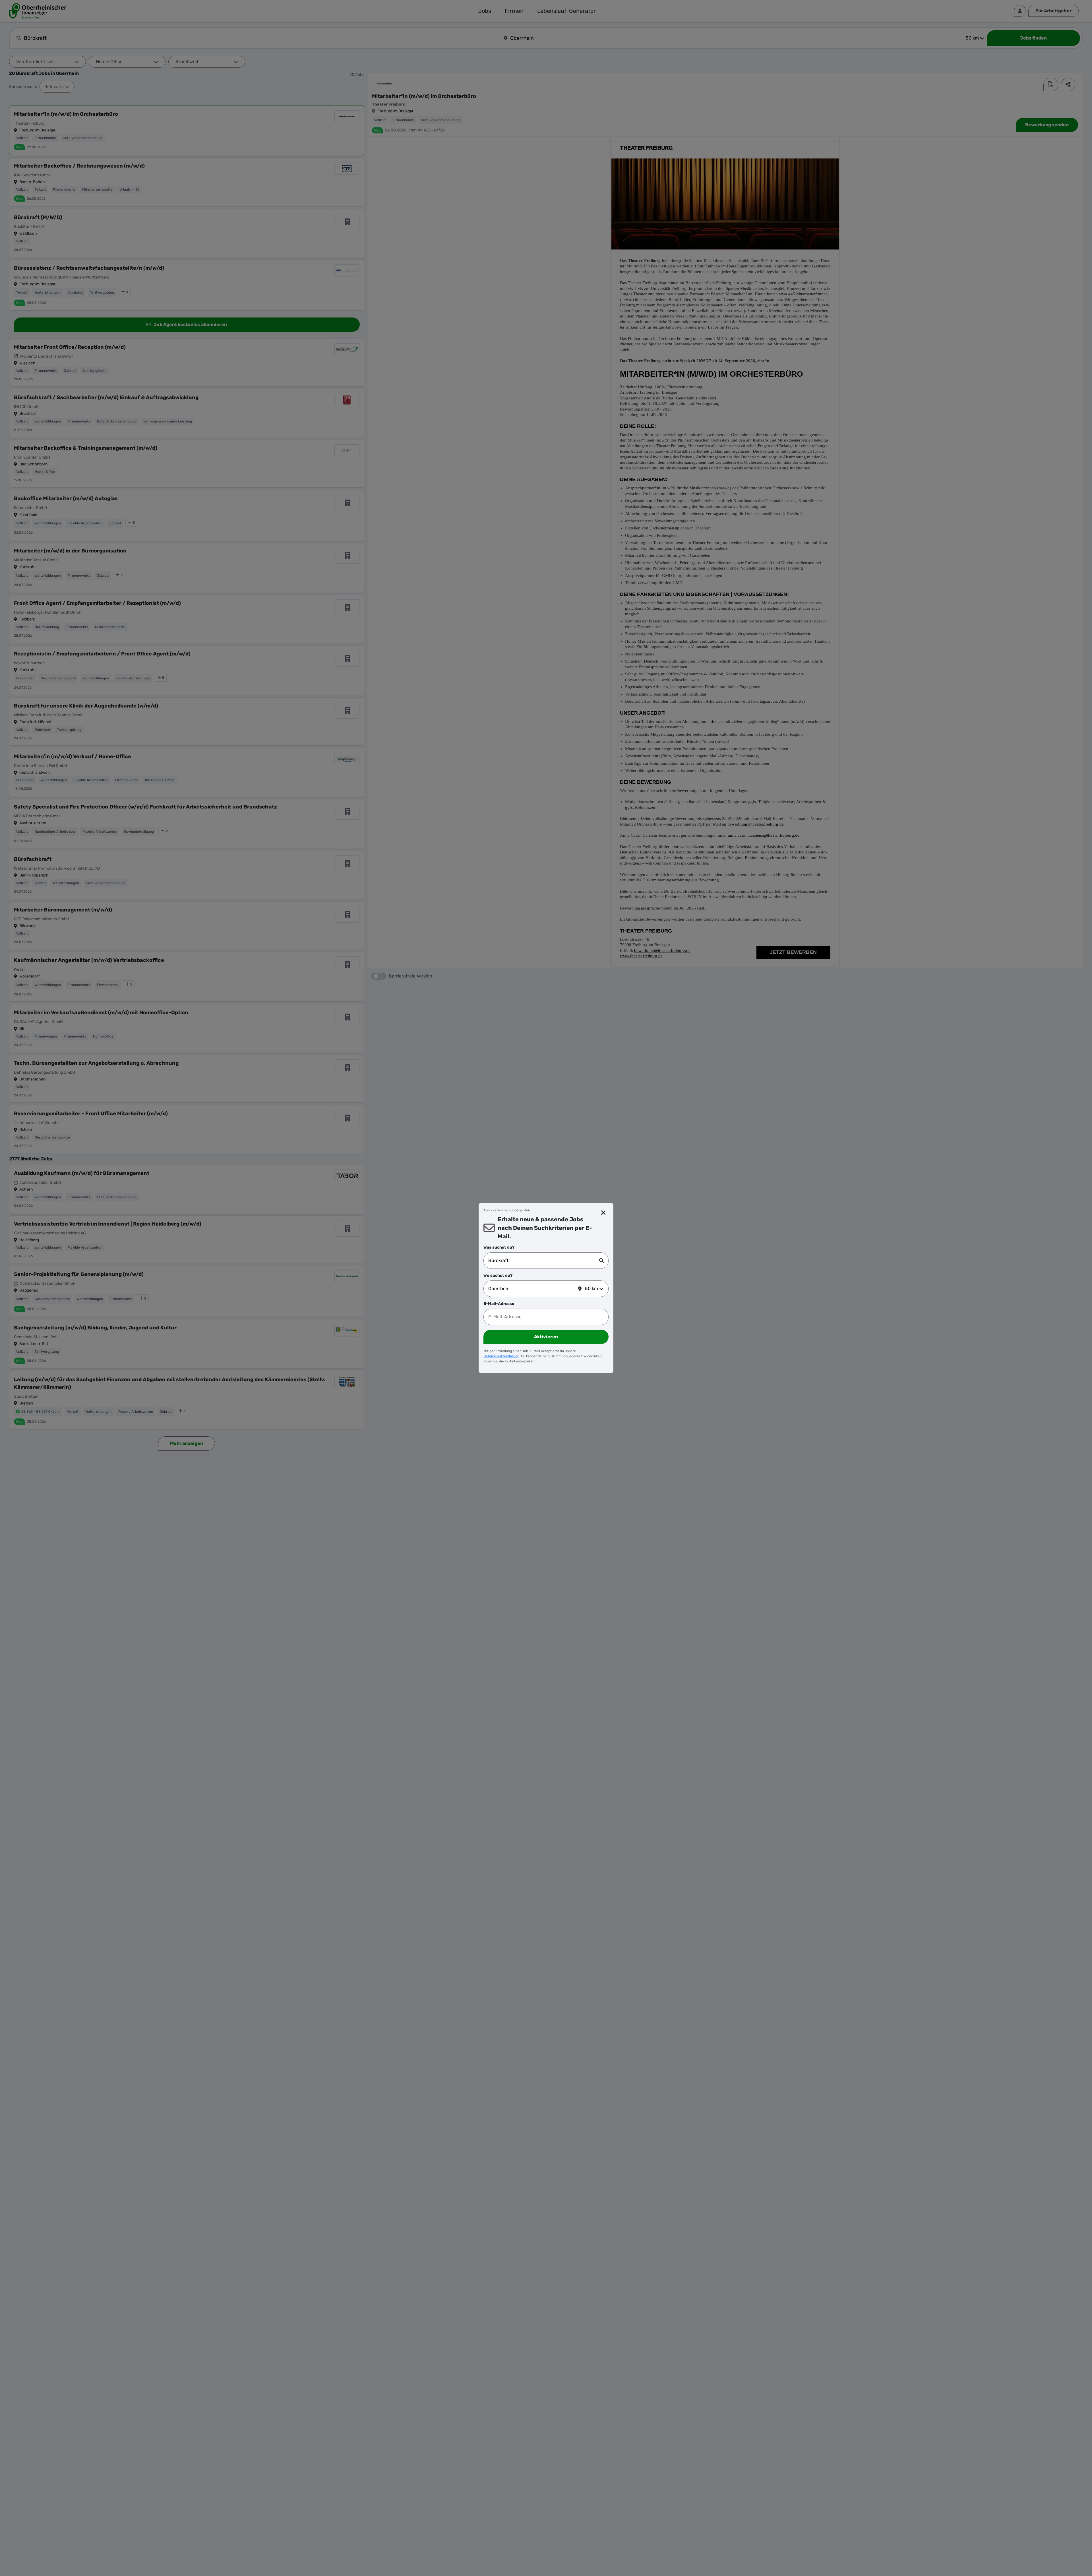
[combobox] (544, 1261)
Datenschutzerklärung (501, 1356)
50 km (591, 1289)
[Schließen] (604, 1213)
